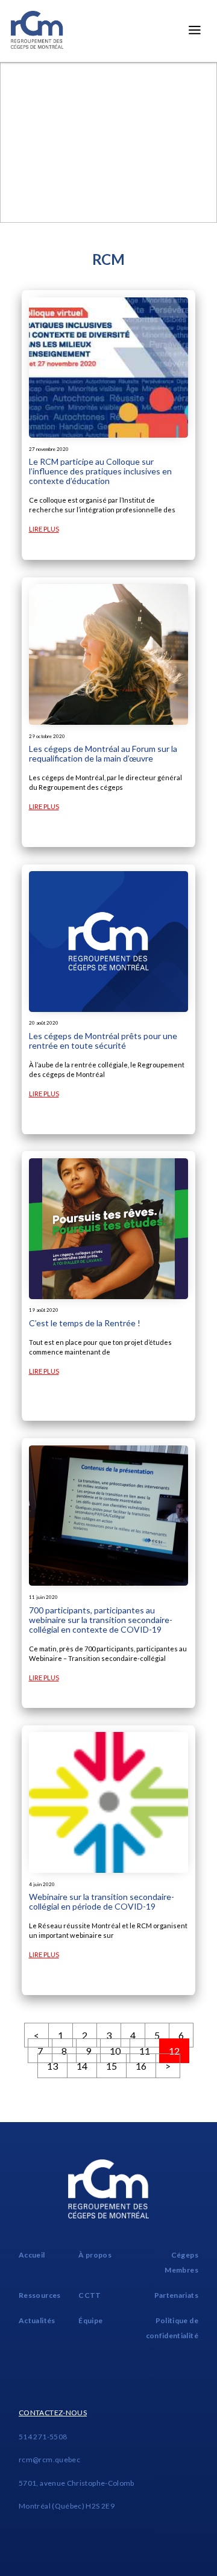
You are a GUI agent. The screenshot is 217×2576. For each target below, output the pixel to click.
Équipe (90, 2320)
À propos (95, 2255)
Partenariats (176, 2295)
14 (82, 2066)
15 (112, 2066)
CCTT (90, 2295)
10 (115, 2051)
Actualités (37, 2320)
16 (141, 2066)
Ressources (40, 2295)
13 (52, 2066)
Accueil (32, 2255)
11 (145, 2051)
